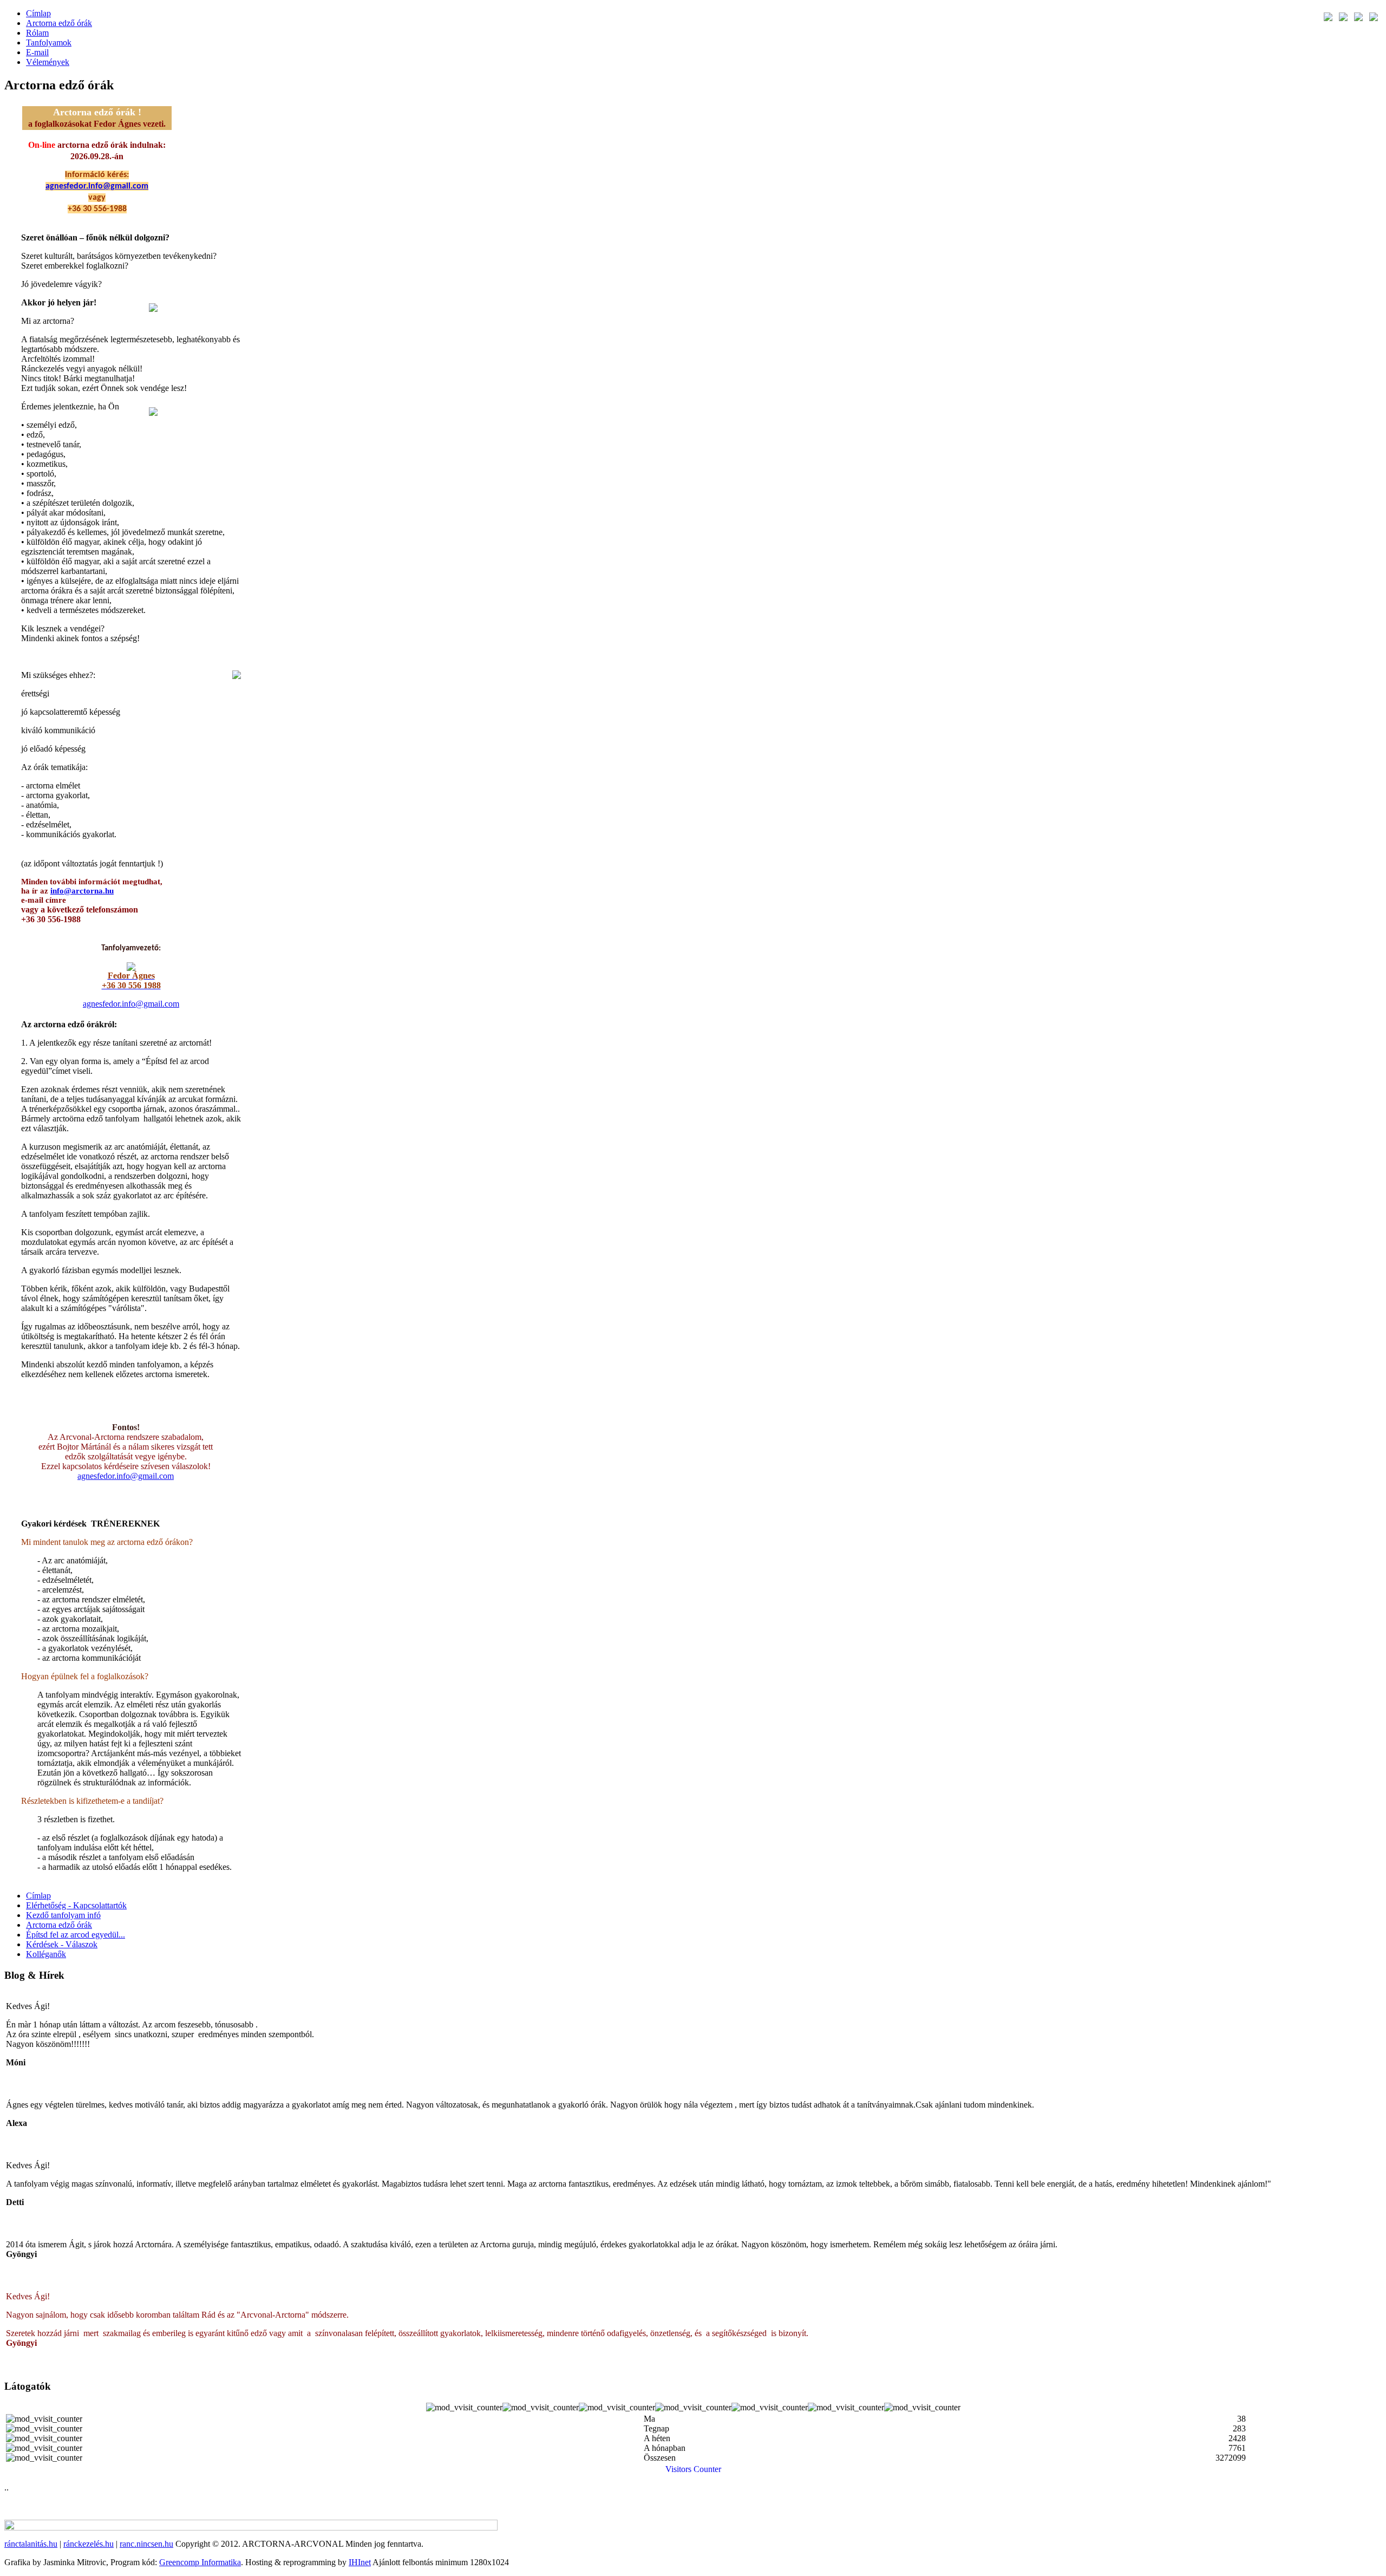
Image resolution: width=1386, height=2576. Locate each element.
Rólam (37, 33)
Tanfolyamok (49, 43)
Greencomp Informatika (200, 2562)
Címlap (38, 13)
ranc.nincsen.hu (146, 2544)
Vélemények (48, 62)
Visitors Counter (693, 2469)
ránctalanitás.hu (31, 2544)
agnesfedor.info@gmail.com (97, 186)
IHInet (360, 2562)
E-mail (37, 52)
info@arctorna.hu (82, 891)
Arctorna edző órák (59, 23)
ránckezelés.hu (89, 2544)
